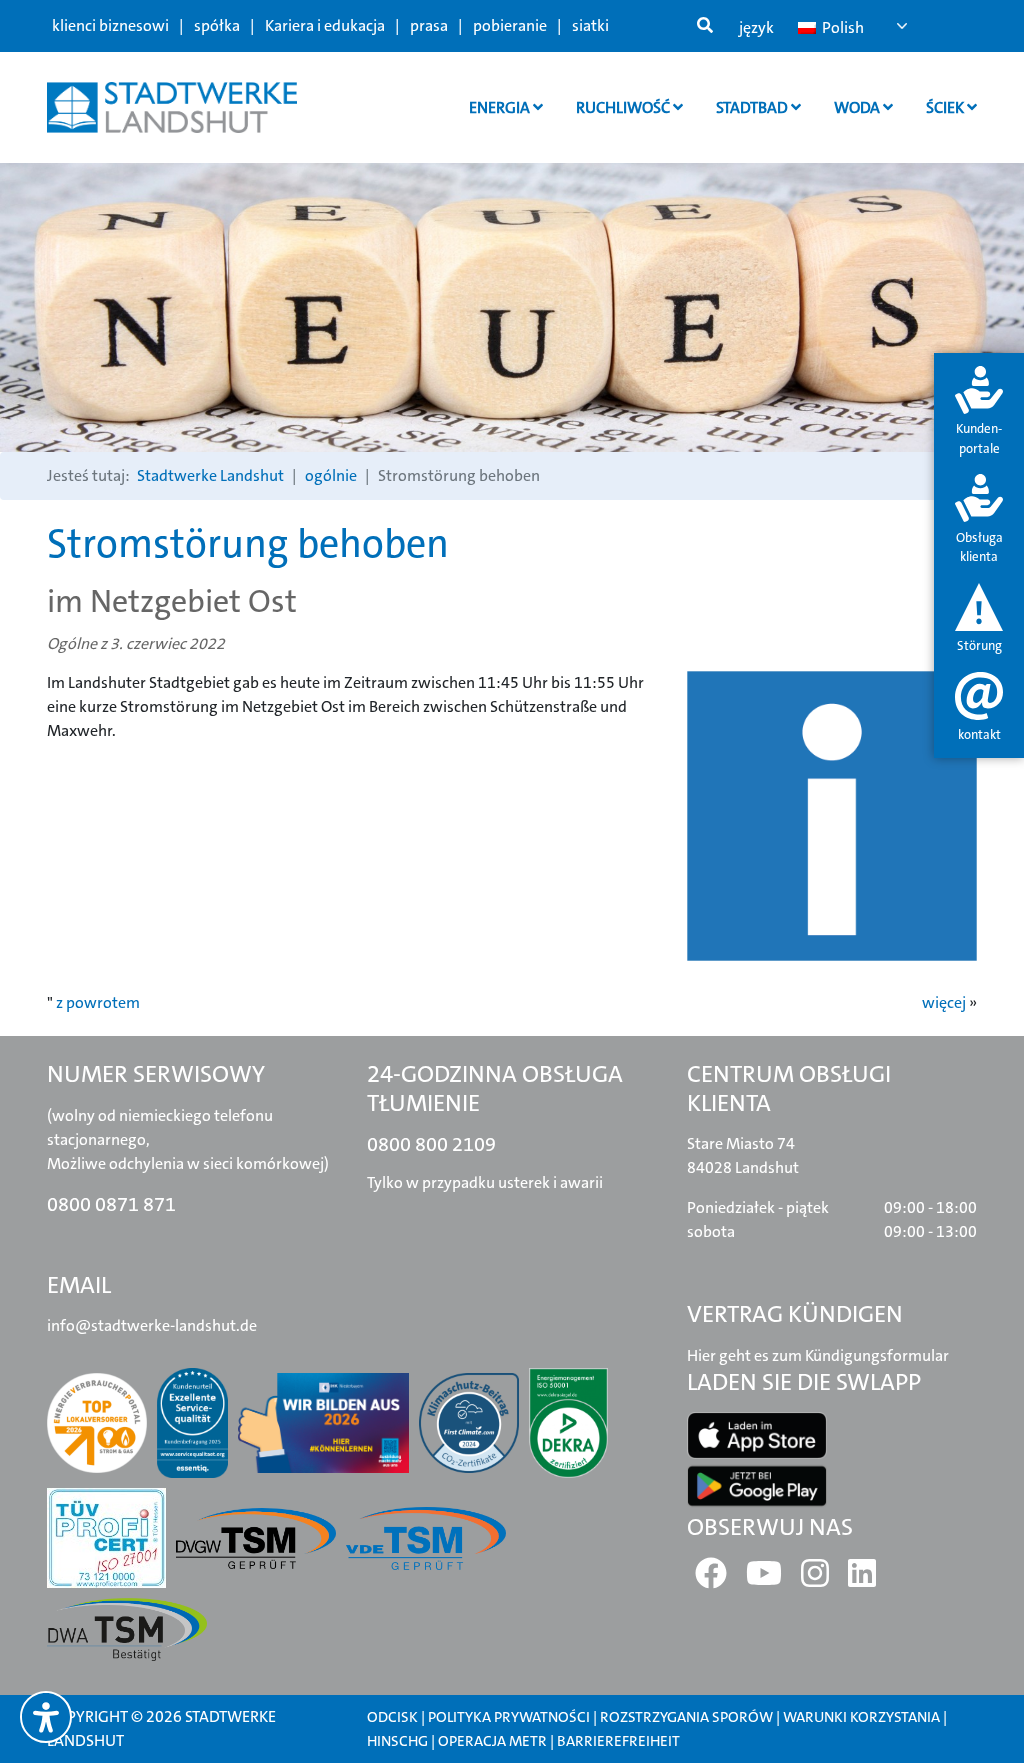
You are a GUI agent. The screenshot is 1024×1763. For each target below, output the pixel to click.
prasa (429, 25)
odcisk (392, 1717)
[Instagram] (815, 1579)
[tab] (979, 412)
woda (858, 107)
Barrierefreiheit (618, 1741)
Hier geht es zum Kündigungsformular (818, 1355)
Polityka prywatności (509, 1717)
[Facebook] (711, 1579)
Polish (841, 27)
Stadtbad (753, 107)
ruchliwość (624, 107)
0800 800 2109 (431, 1144)
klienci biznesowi (110, 25)
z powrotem (98, 1002)
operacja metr (492, 1741)
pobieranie (510, 25)
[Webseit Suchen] (705, 26)
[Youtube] (764, 1579)
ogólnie (331, 475)
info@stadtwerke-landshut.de (152, 1325)
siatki (590, 25)
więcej (944, 1002)
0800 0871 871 (111, 1204)
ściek (946, 107)
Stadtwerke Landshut (210, 475)
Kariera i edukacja (325, 25)
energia (501, 107)
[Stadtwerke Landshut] (172, 107)
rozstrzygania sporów (686, 1717)
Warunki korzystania (863, 1717)
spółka (217, 25)
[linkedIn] (862, 1579)
